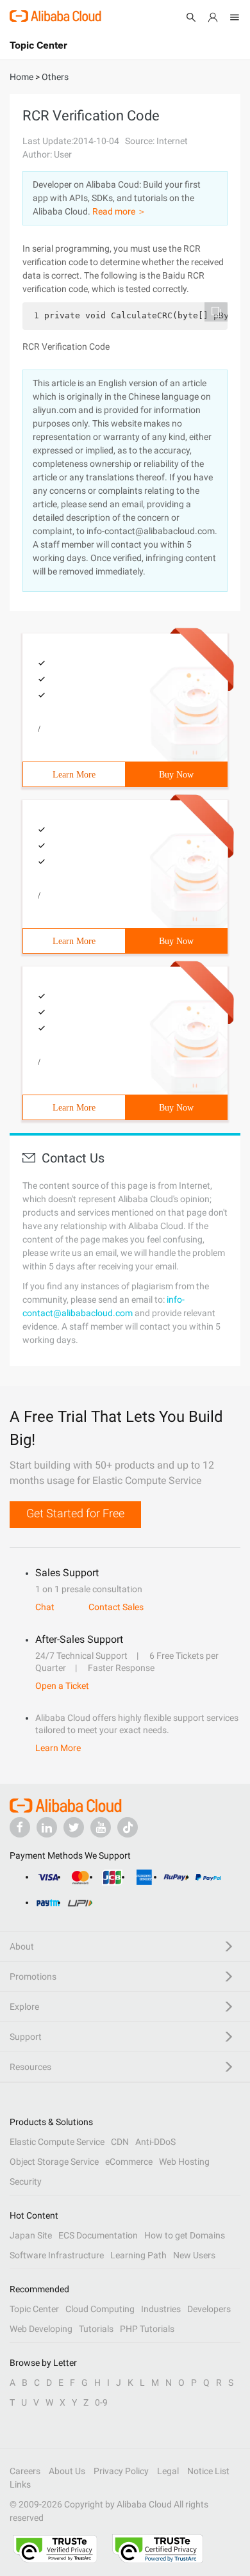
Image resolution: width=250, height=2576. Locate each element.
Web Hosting (184, 2162)
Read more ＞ (119, 211)
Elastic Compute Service (57, 2142)
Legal (168, 2471)
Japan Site (31, 2235)
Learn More (74, 775)
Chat (45, 1607)
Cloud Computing (100, 2309)
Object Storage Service (54, 2162)
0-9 (101, 2402)
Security (26, 2181)
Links (20, 2484)
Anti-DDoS (155, 2142)
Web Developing (41, 2329)
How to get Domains (185, 2235)
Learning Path (138, 2255)
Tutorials (96, 2329)
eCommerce (129, 2162)
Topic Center (34, 2309)
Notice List (208, 2471)
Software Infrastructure (57, 2255)
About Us (67, 2471)
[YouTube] (101, 1827)
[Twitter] (74, 1827)
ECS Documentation (98, 2235)
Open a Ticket (62, 1686)
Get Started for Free (75, 1513)
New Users (194, 2255)
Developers (209, 2309)
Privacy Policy (121, 2471)
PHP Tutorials (147, 2329)
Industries (161, 2309)
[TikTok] (128, 1827)
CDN (120, 2142)
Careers (25, 2471)
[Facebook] (20, 1827)
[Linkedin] (47, 1827)
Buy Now (176, 775)
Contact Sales (116, 1607)
